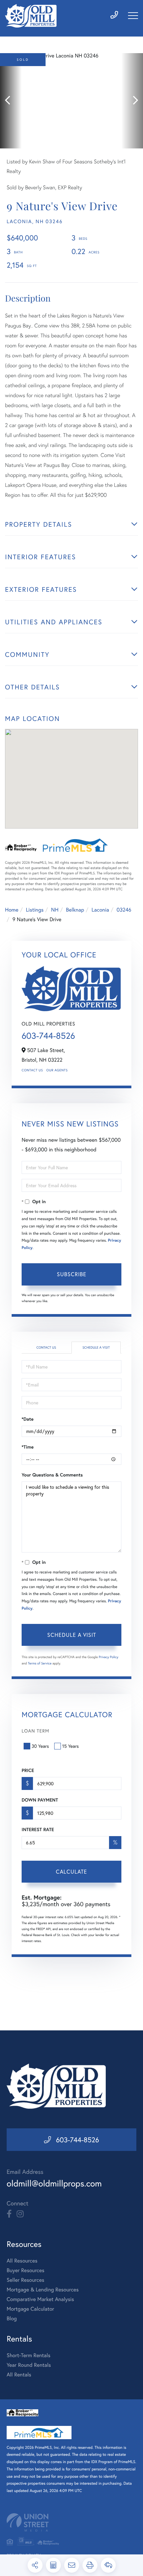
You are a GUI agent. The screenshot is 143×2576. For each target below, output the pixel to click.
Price (28, 1770)
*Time (28, 1447)
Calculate (71, 1871)
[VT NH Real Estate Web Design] (71, 2522)
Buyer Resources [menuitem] (25, 2270)
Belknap (75, 910)
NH (55, 910)
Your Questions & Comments (52, 1475)
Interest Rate (38, 1829)
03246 (124, 910)
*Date (28, 1419)
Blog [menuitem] (12, 2318)
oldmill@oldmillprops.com (54, 2183)
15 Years (71, 1746)
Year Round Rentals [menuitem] (29, 2365)
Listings (35, 910)
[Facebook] (9, 2214)
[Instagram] (20, 2214)
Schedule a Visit (96, 1347)
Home (12, 910)
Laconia (100, 910)
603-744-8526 (48, 1036)
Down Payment (40, 1800)
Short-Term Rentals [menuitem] (29, 2355)
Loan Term (35, 1731)
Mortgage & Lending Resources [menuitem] (43, 2290)
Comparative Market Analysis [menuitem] (40, 2299)
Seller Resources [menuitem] (25, 2280)
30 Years (40, 1746)
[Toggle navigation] (133, 16)
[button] (11, 101)
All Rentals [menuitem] (19, 2375)
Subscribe (72, 1274)
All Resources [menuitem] (22, 2261)
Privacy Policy (109, 1657)
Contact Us (32, 1070)
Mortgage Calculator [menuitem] (30, 2309)
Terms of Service (40, 1663)
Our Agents (57, 1070)
